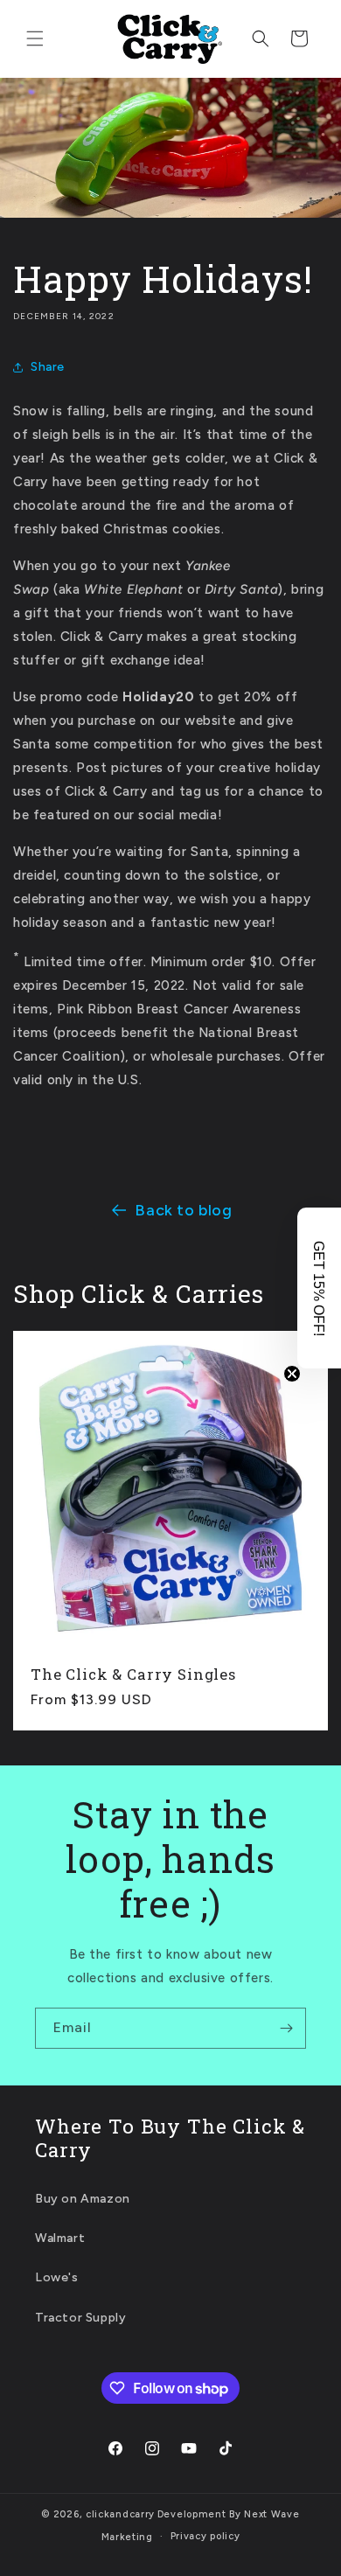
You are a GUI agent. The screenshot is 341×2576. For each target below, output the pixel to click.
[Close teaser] (292, 1374)
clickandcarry (120, 2514)
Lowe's (57, 2277)
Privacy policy (205, 2536)
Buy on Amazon (83, 2199)
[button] (35, 38)
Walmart (60, 2238)
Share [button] (48, 367)
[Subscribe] (286, 2028)
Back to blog (183, 1210)
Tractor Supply (80, 2318)
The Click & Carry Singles (133, 1674)
